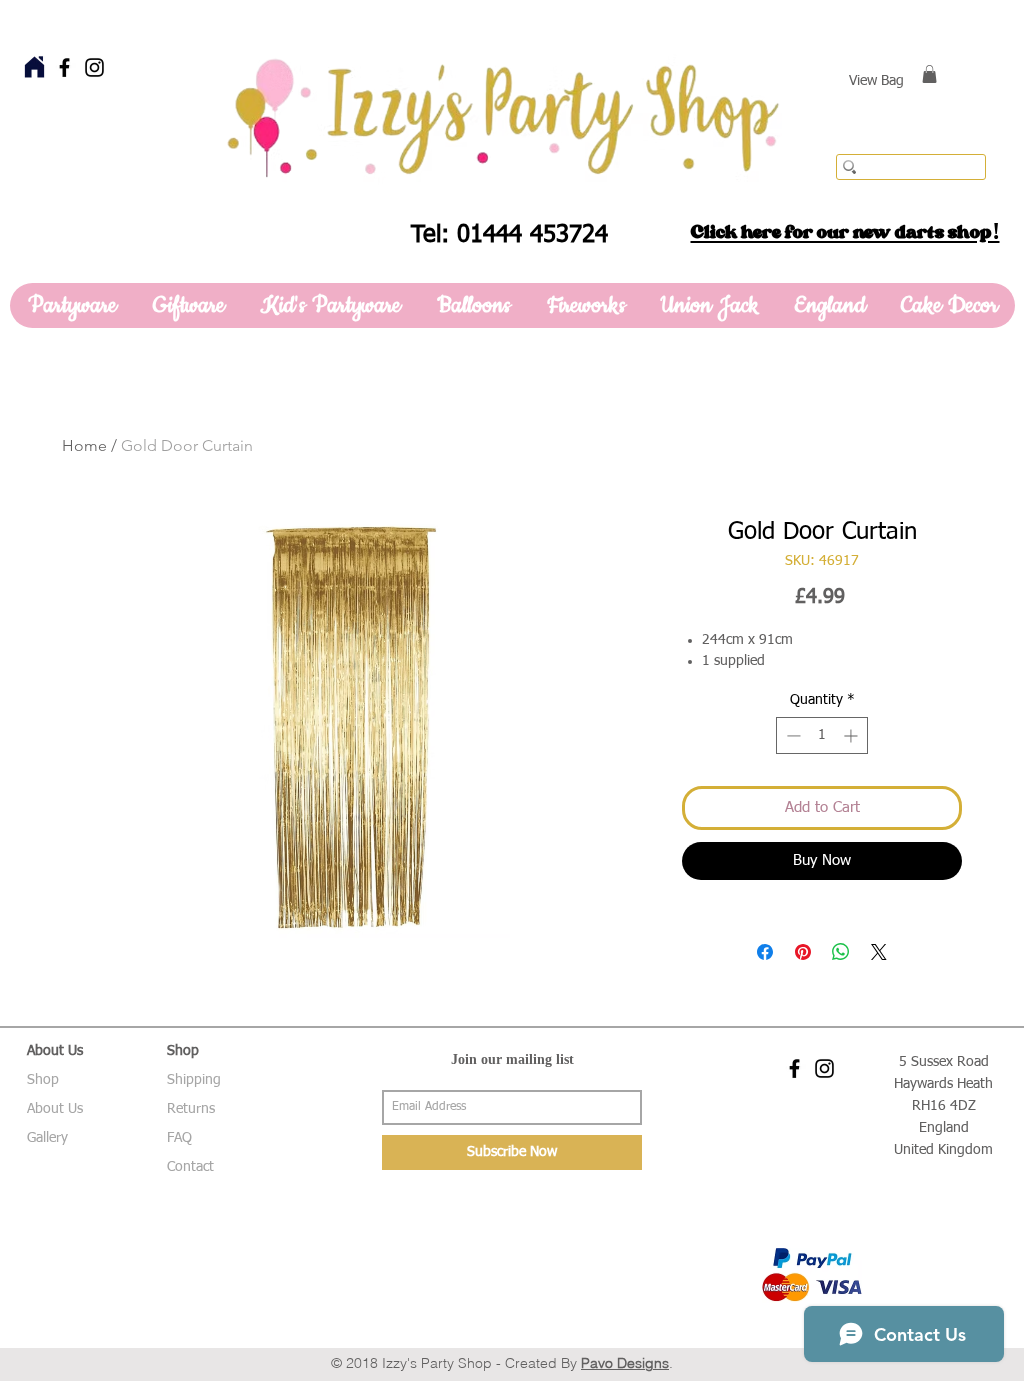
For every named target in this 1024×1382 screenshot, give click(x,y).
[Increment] (852, 735)
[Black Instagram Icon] (94, 67)
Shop (43, 1080)
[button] (929, 74)
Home (84, 445)
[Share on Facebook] (765, 952)
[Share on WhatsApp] (841, 952)
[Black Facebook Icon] (64, 67)
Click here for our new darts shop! (845, 232)
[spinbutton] (822, 735)
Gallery (47, 1138)
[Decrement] (791, 735)
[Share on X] (879, 952)
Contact (190, 1167)
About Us (55, 1109)
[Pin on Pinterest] (803, 952)
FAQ (179, 1138)
